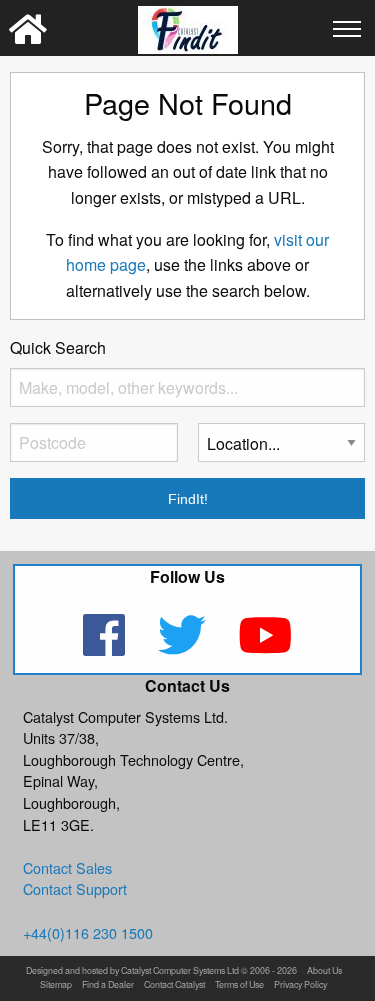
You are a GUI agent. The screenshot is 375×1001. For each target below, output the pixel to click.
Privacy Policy (300, 985)
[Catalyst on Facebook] (105, 647)
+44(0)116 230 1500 (88, 932)
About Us (324, 971)
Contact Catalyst (174, 985)
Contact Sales (67, 867)
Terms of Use (239, 985)
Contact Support (75, 888)
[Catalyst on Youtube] (265, 647)
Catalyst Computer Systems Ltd (180, 971)
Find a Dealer (108, 985)
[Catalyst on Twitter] (183, 647)
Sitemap (56, 985)
